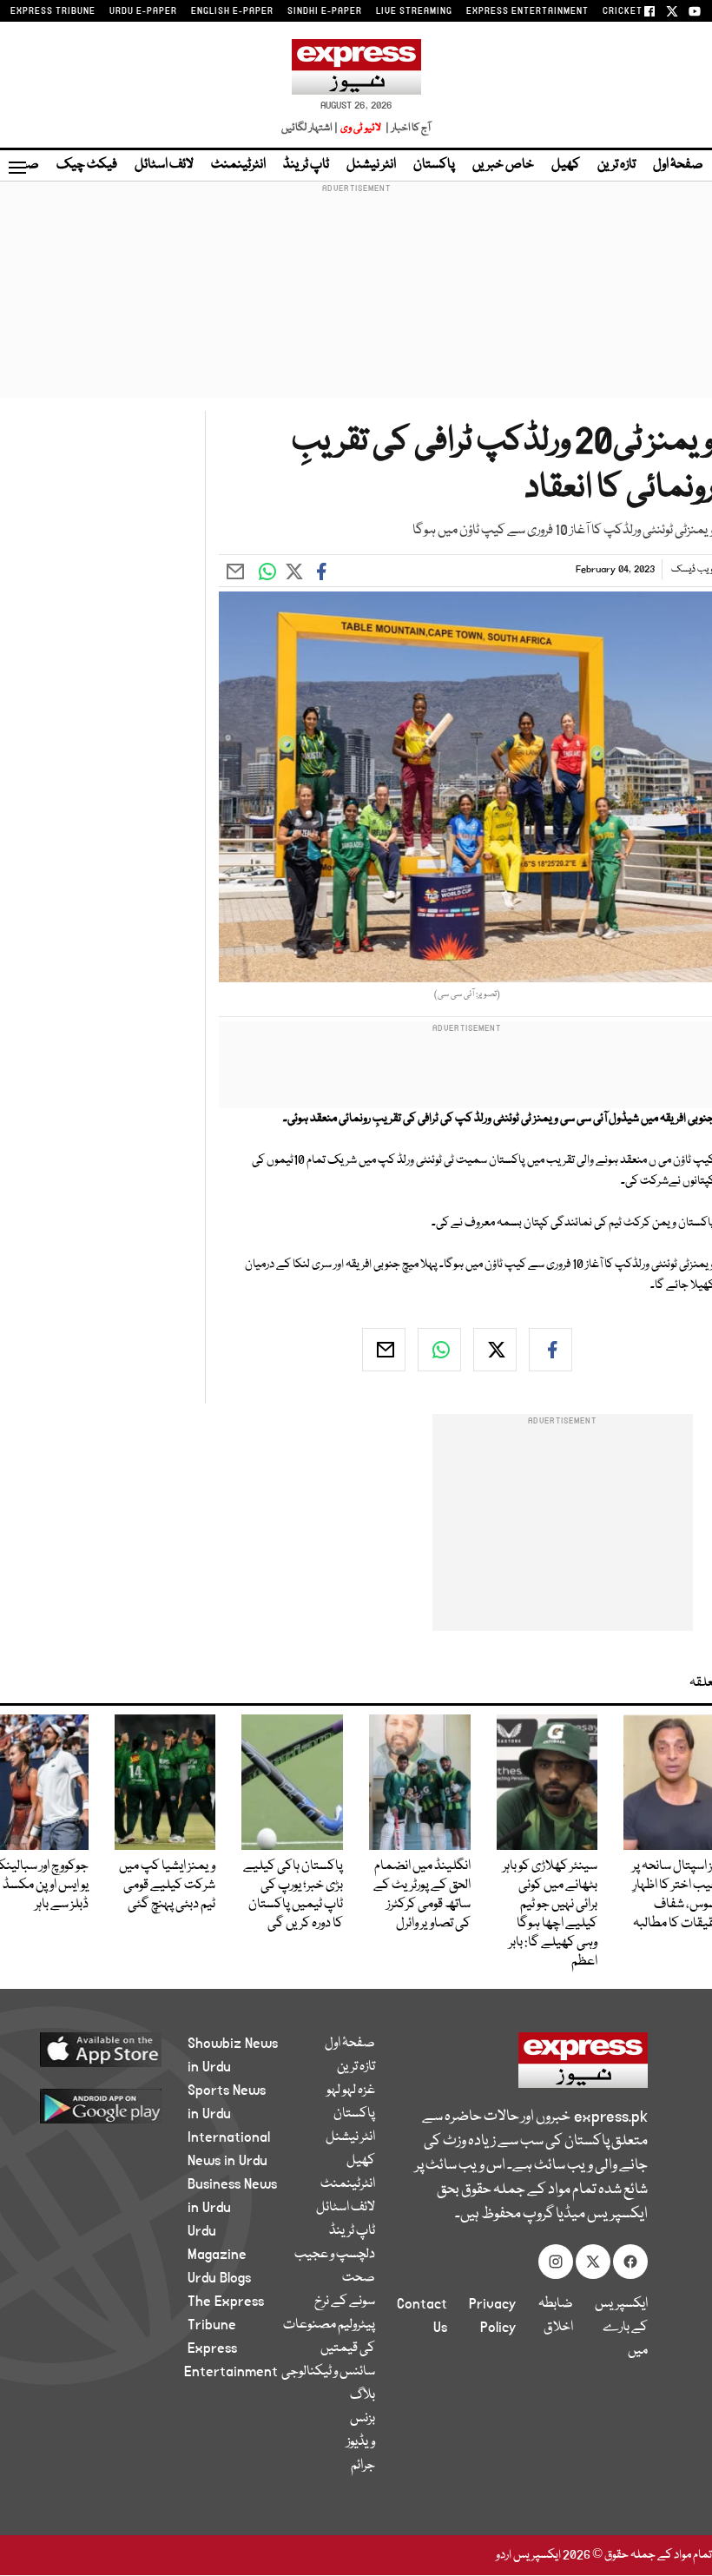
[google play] (113, 2105)
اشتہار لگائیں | (310, 128)
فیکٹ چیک (87, 165)
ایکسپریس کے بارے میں (621, 2328)
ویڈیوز (361, 2442)
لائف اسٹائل (164, 165)
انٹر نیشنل (371, 165)
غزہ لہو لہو (351, 2091)
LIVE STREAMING (414, 11)
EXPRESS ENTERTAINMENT (527, 11)
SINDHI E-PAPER (325, 11)
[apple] (113, 2049)
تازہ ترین (616, 165)
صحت (359, 2278)
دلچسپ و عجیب (335, 2255)
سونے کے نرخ (345, 2302)
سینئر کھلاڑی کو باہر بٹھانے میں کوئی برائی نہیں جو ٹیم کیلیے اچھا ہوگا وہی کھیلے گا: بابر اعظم (550, 1914)
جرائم (363, 2466)
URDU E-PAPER (143, 11)
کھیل (566, 165)
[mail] (384, 1350)
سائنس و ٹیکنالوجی (328, 2372)
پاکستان (434, 165)
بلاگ (363, 2395)
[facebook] (550, 1350)
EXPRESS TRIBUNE (53, 11)
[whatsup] (439, 1350)
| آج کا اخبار (407, 128)
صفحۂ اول (678, 165)
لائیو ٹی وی (361, 128)
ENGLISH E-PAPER (232, 11)
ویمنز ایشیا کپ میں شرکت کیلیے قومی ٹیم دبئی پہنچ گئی (167, 1886)
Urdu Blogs (219, 2278)
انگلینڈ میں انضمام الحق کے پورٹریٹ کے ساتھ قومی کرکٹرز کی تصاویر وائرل (422, 1895)
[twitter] (495, 1350)
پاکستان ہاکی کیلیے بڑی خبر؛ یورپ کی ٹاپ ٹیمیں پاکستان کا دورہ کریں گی (293, 1895)
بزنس (363, 2419)
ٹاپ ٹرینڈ (306, 165)
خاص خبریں (503, 165)
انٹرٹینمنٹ (238, 165)
